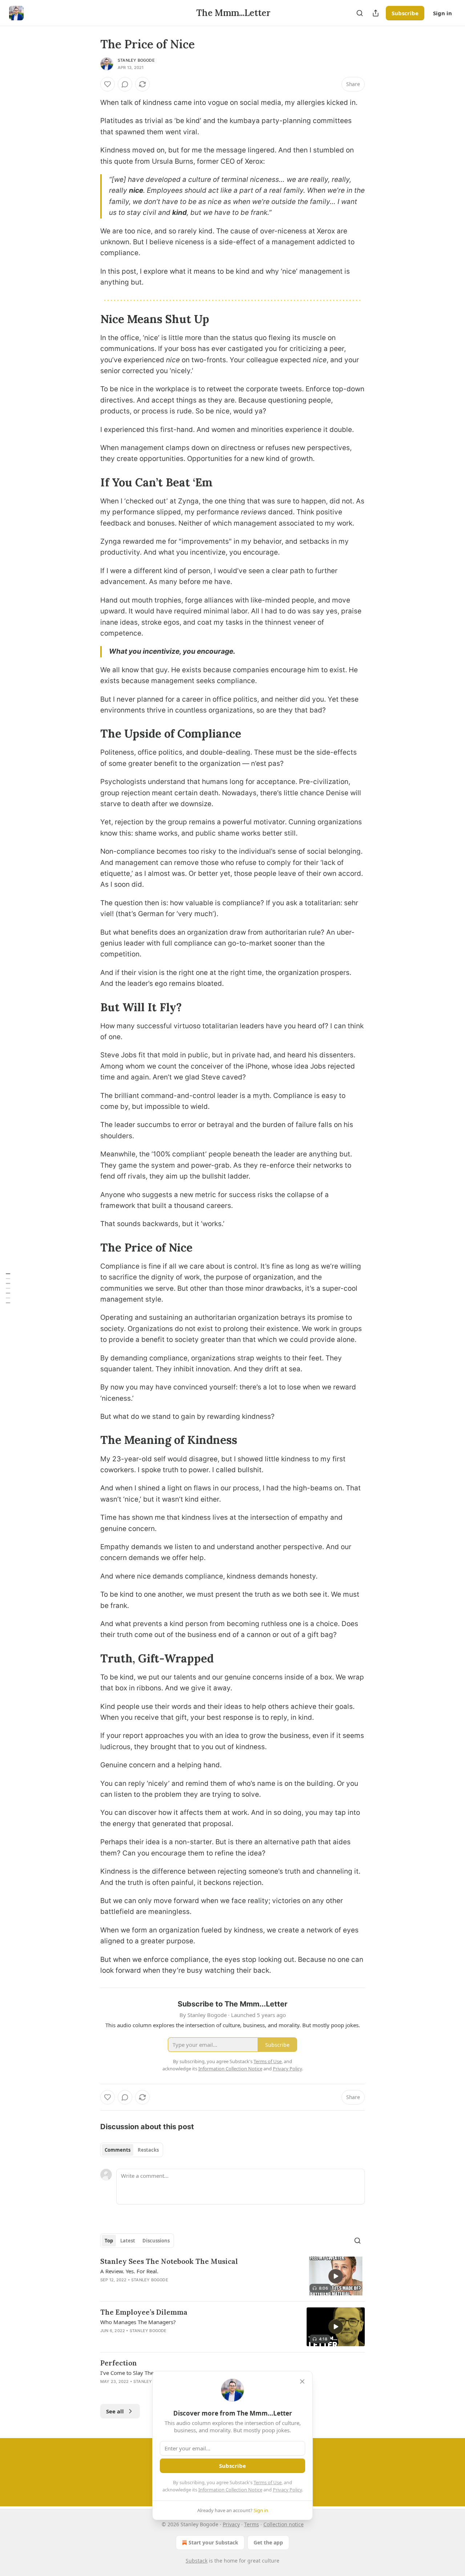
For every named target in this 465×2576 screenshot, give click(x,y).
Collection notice (284, 2524)
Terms (252, 2524)
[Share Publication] (376, 13)
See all (115, 2411)
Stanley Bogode (136, 60)
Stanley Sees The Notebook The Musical (169, 2261)
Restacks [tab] (148, 2150)
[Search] (360, 13)
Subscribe (405, 13)
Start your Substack (213, 2542)
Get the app (268, 2542)
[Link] (90, 319)
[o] (336, 2276)
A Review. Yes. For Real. (129, 2271)
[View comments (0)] (125, 84)
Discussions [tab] (156, 2241)
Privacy (231, 2524)
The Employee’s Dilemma (144, 2312)
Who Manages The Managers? (138, 2322)
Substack (197, 2561)
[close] (302, 2381)
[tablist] (132, 2150)
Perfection (119, 2363)
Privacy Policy (287, 2490)
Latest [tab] (128, 2241)
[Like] (108, 84)
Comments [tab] (118, 2150)
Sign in (442, 13)
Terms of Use (268, 2482)
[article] (232, 2276)
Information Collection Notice (230, 2490)
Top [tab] (109, 2241)
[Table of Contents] (8, 1288)
